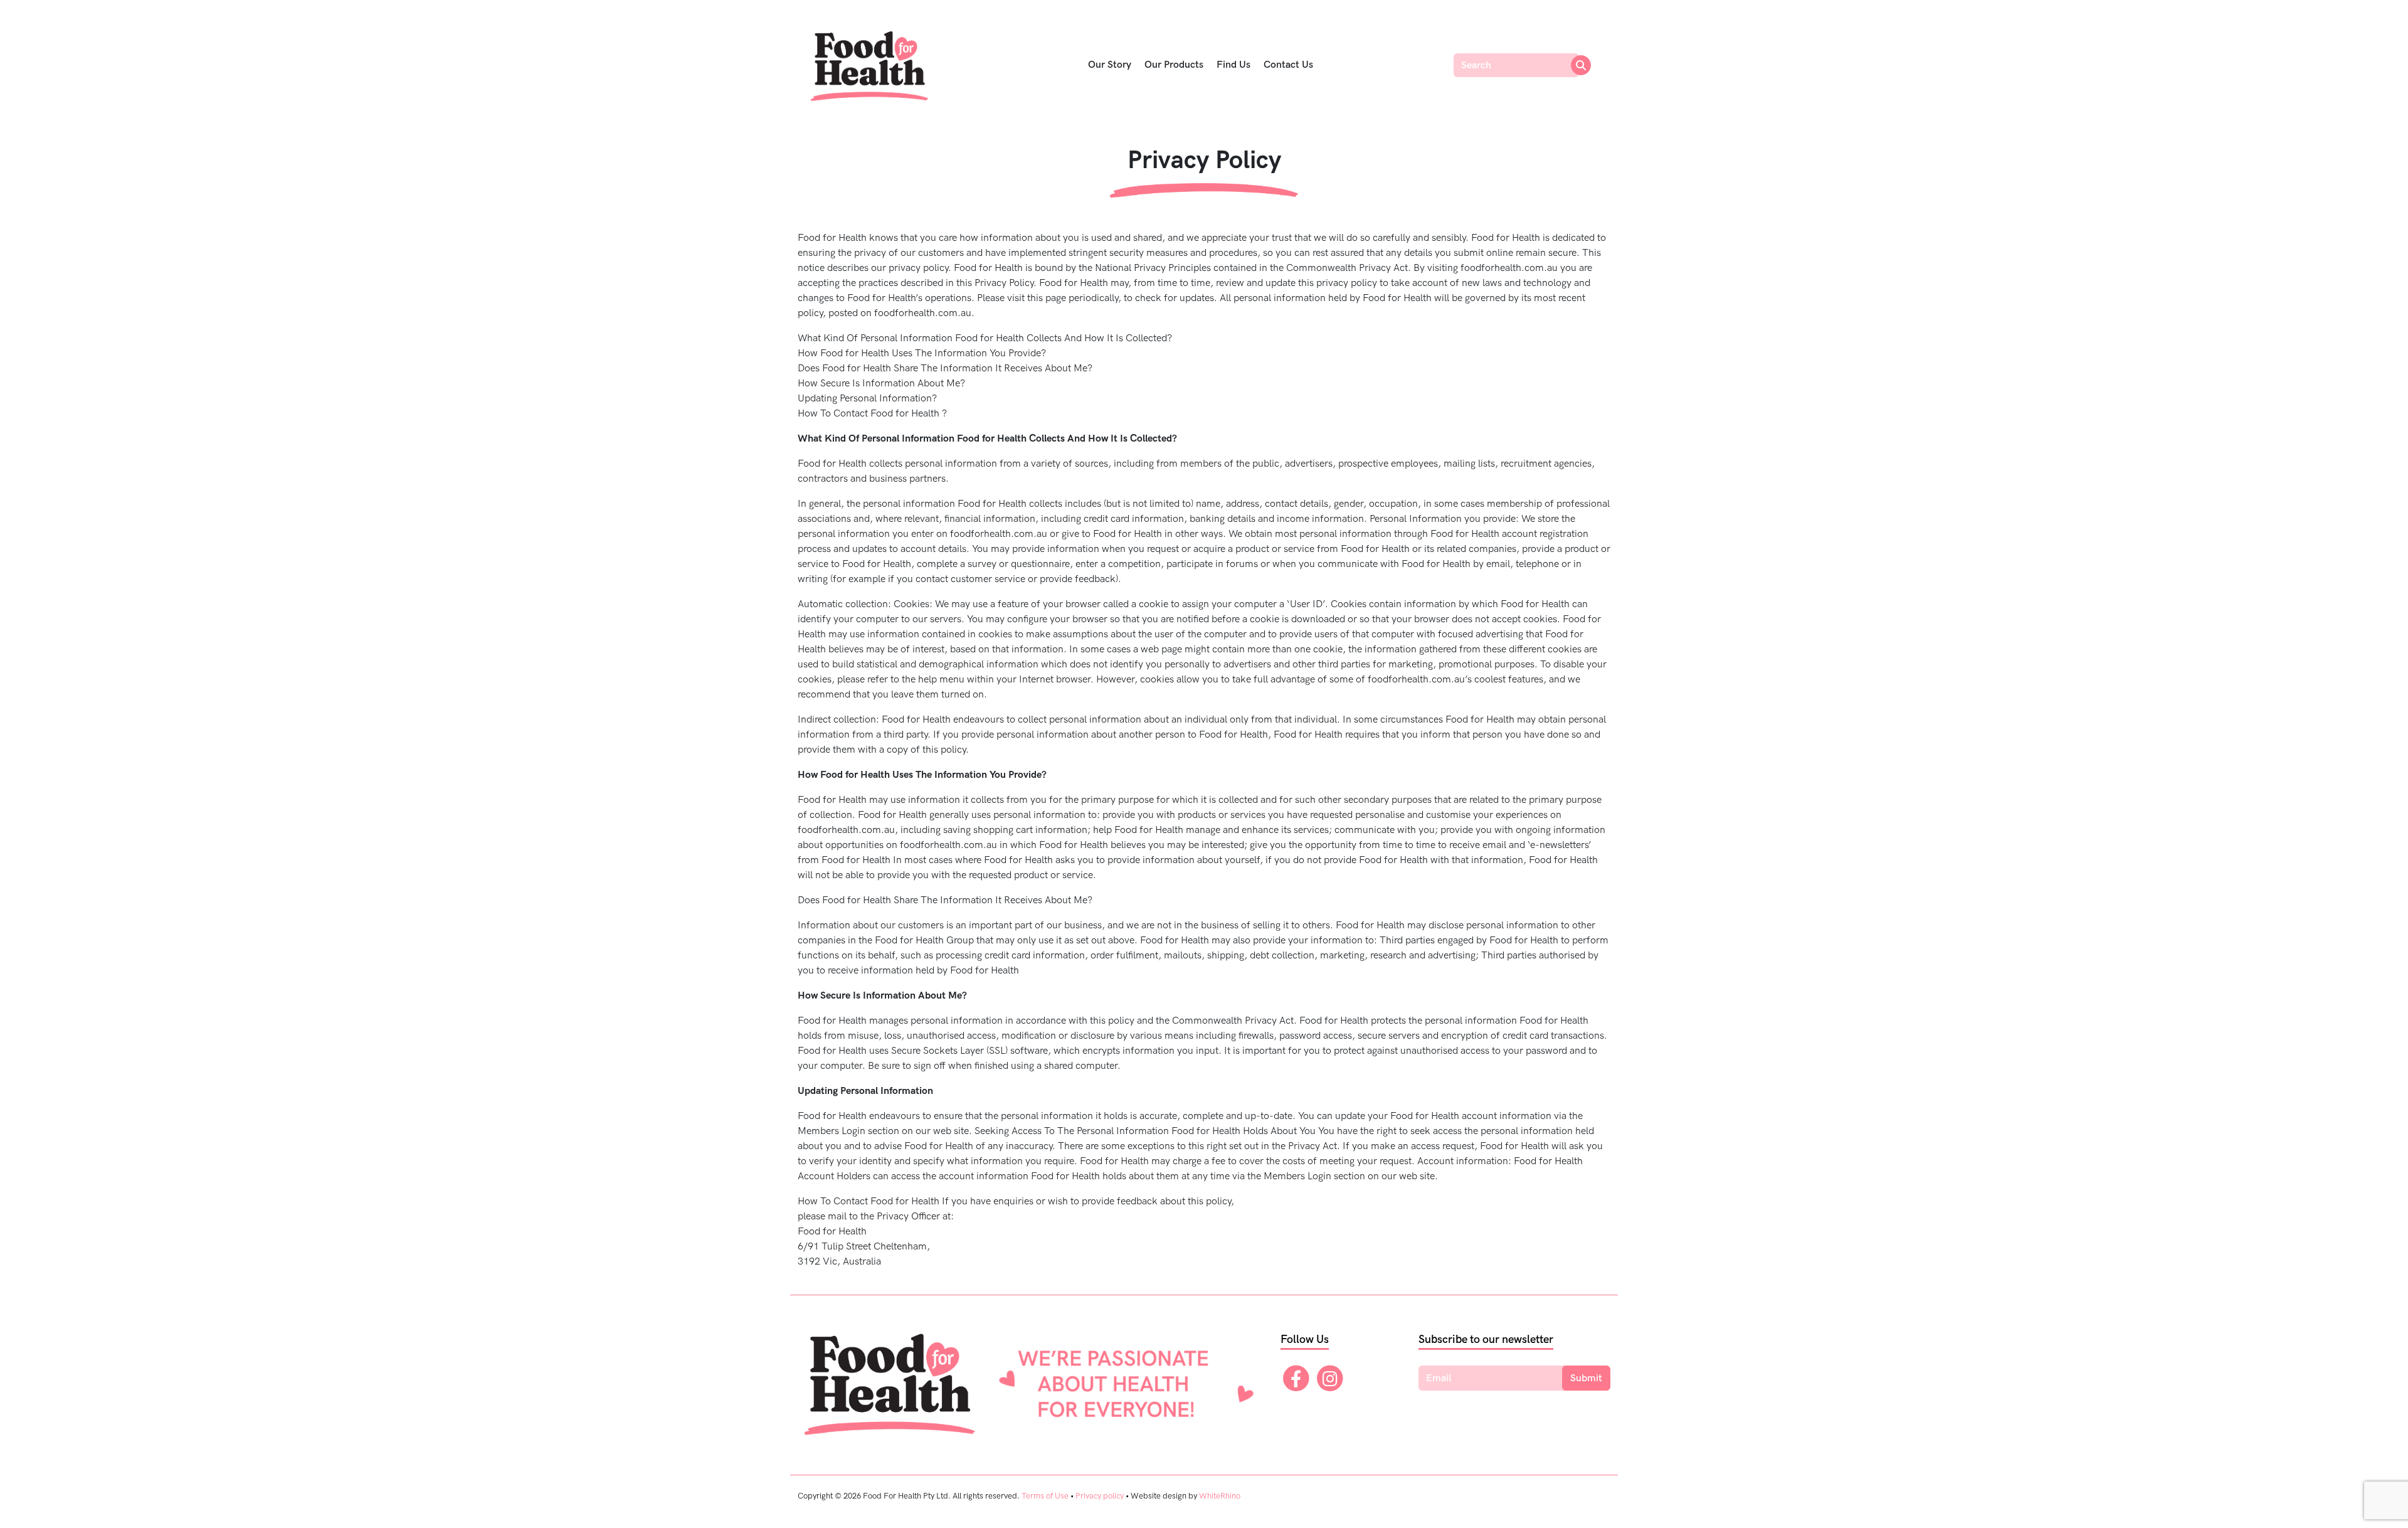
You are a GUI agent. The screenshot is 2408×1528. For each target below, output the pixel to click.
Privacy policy (1100, 1496)
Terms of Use (1045, 1496)
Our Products (1174, 65)
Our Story (1110, 65)
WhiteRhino (1220, 1496)
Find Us (1233, 65)
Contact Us (1288, 65)
